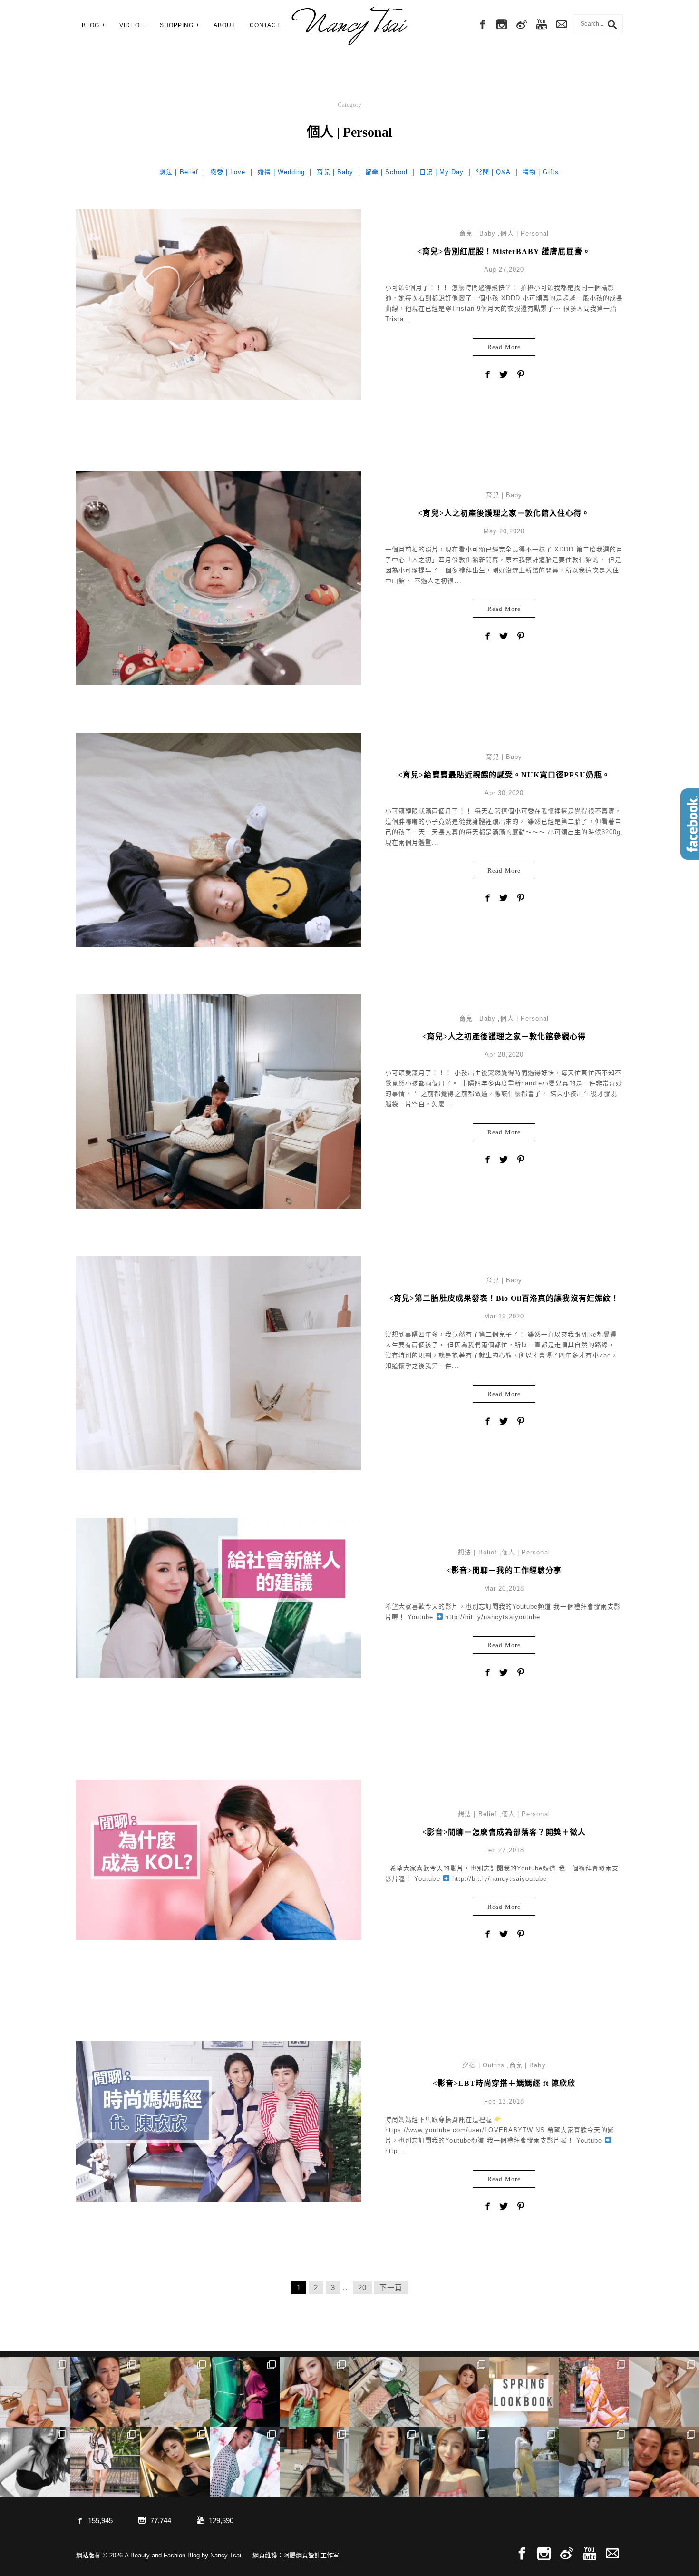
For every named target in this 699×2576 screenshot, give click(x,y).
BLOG (91, 25)
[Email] (612, 2554)
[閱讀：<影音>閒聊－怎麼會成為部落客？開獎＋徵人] (219, 1859)
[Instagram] (502, 25)
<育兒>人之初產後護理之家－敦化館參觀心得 (504, 1037)
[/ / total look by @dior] (315, 2462)
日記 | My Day (442, 172)
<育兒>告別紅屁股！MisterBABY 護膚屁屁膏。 (504, 251)
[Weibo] (522, 25)
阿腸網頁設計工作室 (311, 2555)
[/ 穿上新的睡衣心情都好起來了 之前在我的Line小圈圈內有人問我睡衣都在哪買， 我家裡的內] (594, 2462)
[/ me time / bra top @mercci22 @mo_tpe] (35, 2462)
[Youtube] (542, 25)
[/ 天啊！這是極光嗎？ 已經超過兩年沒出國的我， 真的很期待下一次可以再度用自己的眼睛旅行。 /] (245, 2392)
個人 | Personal (524, 233)
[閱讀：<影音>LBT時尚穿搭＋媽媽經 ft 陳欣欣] (219, 2121)
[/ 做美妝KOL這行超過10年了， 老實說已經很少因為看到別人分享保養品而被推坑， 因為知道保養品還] (664, 2392)
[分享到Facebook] (487, 375)
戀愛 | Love (228, 172)
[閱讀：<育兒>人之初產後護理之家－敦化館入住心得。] (219, 577)
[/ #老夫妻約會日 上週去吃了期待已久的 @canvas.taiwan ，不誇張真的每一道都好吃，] (105, 2392)
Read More (504, 347)
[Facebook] (482, 25)
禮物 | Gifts (541, 172)
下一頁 (391, 2287)
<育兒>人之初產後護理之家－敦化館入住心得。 (504, 513)
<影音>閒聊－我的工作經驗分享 (504, 1570)
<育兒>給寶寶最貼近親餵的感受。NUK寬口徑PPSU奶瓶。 (504, 775)
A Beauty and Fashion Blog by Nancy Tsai (349, 26)
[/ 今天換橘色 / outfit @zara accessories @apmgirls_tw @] (454, 2462)
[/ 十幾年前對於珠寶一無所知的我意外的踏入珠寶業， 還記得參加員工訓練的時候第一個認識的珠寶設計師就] (245, 2462)
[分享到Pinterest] (521, 375)
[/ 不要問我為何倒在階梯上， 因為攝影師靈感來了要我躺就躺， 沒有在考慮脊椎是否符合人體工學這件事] (35, 2392)
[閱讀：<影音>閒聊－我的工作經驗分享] (219, 1598)
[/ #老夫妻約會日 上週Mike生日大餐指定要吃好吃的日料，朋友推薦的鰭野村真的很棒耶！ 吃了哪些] (664, 2462)
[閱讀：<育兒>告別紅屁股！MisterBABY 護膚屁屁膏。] (219, 304)
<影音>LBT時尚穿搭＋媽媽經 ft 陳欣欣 (504, 2083)
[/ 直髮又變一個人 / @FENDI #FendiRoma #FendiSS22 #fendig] (105, 2462)
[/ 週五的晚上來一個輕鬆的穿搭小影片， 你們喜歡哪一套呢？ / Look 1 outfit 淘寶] (524, 2392)
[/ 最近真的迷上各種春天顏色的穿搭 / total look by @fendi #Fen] (594, 2392)
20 (362, 2287)
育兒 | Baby (335, 172)
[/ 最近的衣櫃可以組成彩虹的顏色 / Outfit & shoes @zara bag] (524, 2462)
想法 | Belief (179, 172)
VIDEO (129, 25)
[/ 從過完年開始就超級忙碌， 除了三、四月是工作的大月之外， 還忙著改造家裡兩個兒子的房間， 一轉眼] (454, 2392)
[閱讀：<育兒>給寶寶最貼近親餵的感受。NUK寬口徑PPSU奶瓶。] (219, 946)
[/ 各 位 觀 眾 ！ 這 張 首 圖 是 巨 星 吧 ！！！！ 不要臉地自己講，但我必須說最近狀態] (175, 2462)
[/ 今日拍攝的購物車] (384, 2392)
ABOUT (224, 25)
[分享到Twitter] (504, 375)
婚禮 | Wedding (282, 172)
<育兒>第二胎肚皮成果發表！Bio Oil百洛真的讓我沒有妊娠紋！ (504, 1298)
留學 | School (386, 172)
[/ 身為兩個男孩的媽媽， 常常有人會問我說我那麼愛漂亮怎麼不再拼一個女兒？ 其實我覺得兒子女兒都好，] (175, 2392)
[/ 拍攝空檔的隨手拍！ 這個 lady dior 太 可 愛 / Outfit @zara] (315, 2392)
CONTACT (265, 25)
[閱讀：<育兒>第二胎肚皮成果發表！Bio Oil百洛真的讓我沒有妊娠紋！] (219, 1470)
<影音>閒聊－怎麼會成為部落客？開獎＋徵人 (504, 1832)
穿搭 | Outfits (483, 2065)
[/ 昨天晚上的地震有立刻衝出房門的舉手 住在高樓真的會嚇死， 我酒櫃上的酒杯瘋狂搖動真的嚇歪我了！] (384, 2462)
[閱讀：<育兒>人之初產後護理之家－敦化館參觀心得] (219, 1101)
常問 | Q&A (493, 172)
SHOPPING (177, 25)
